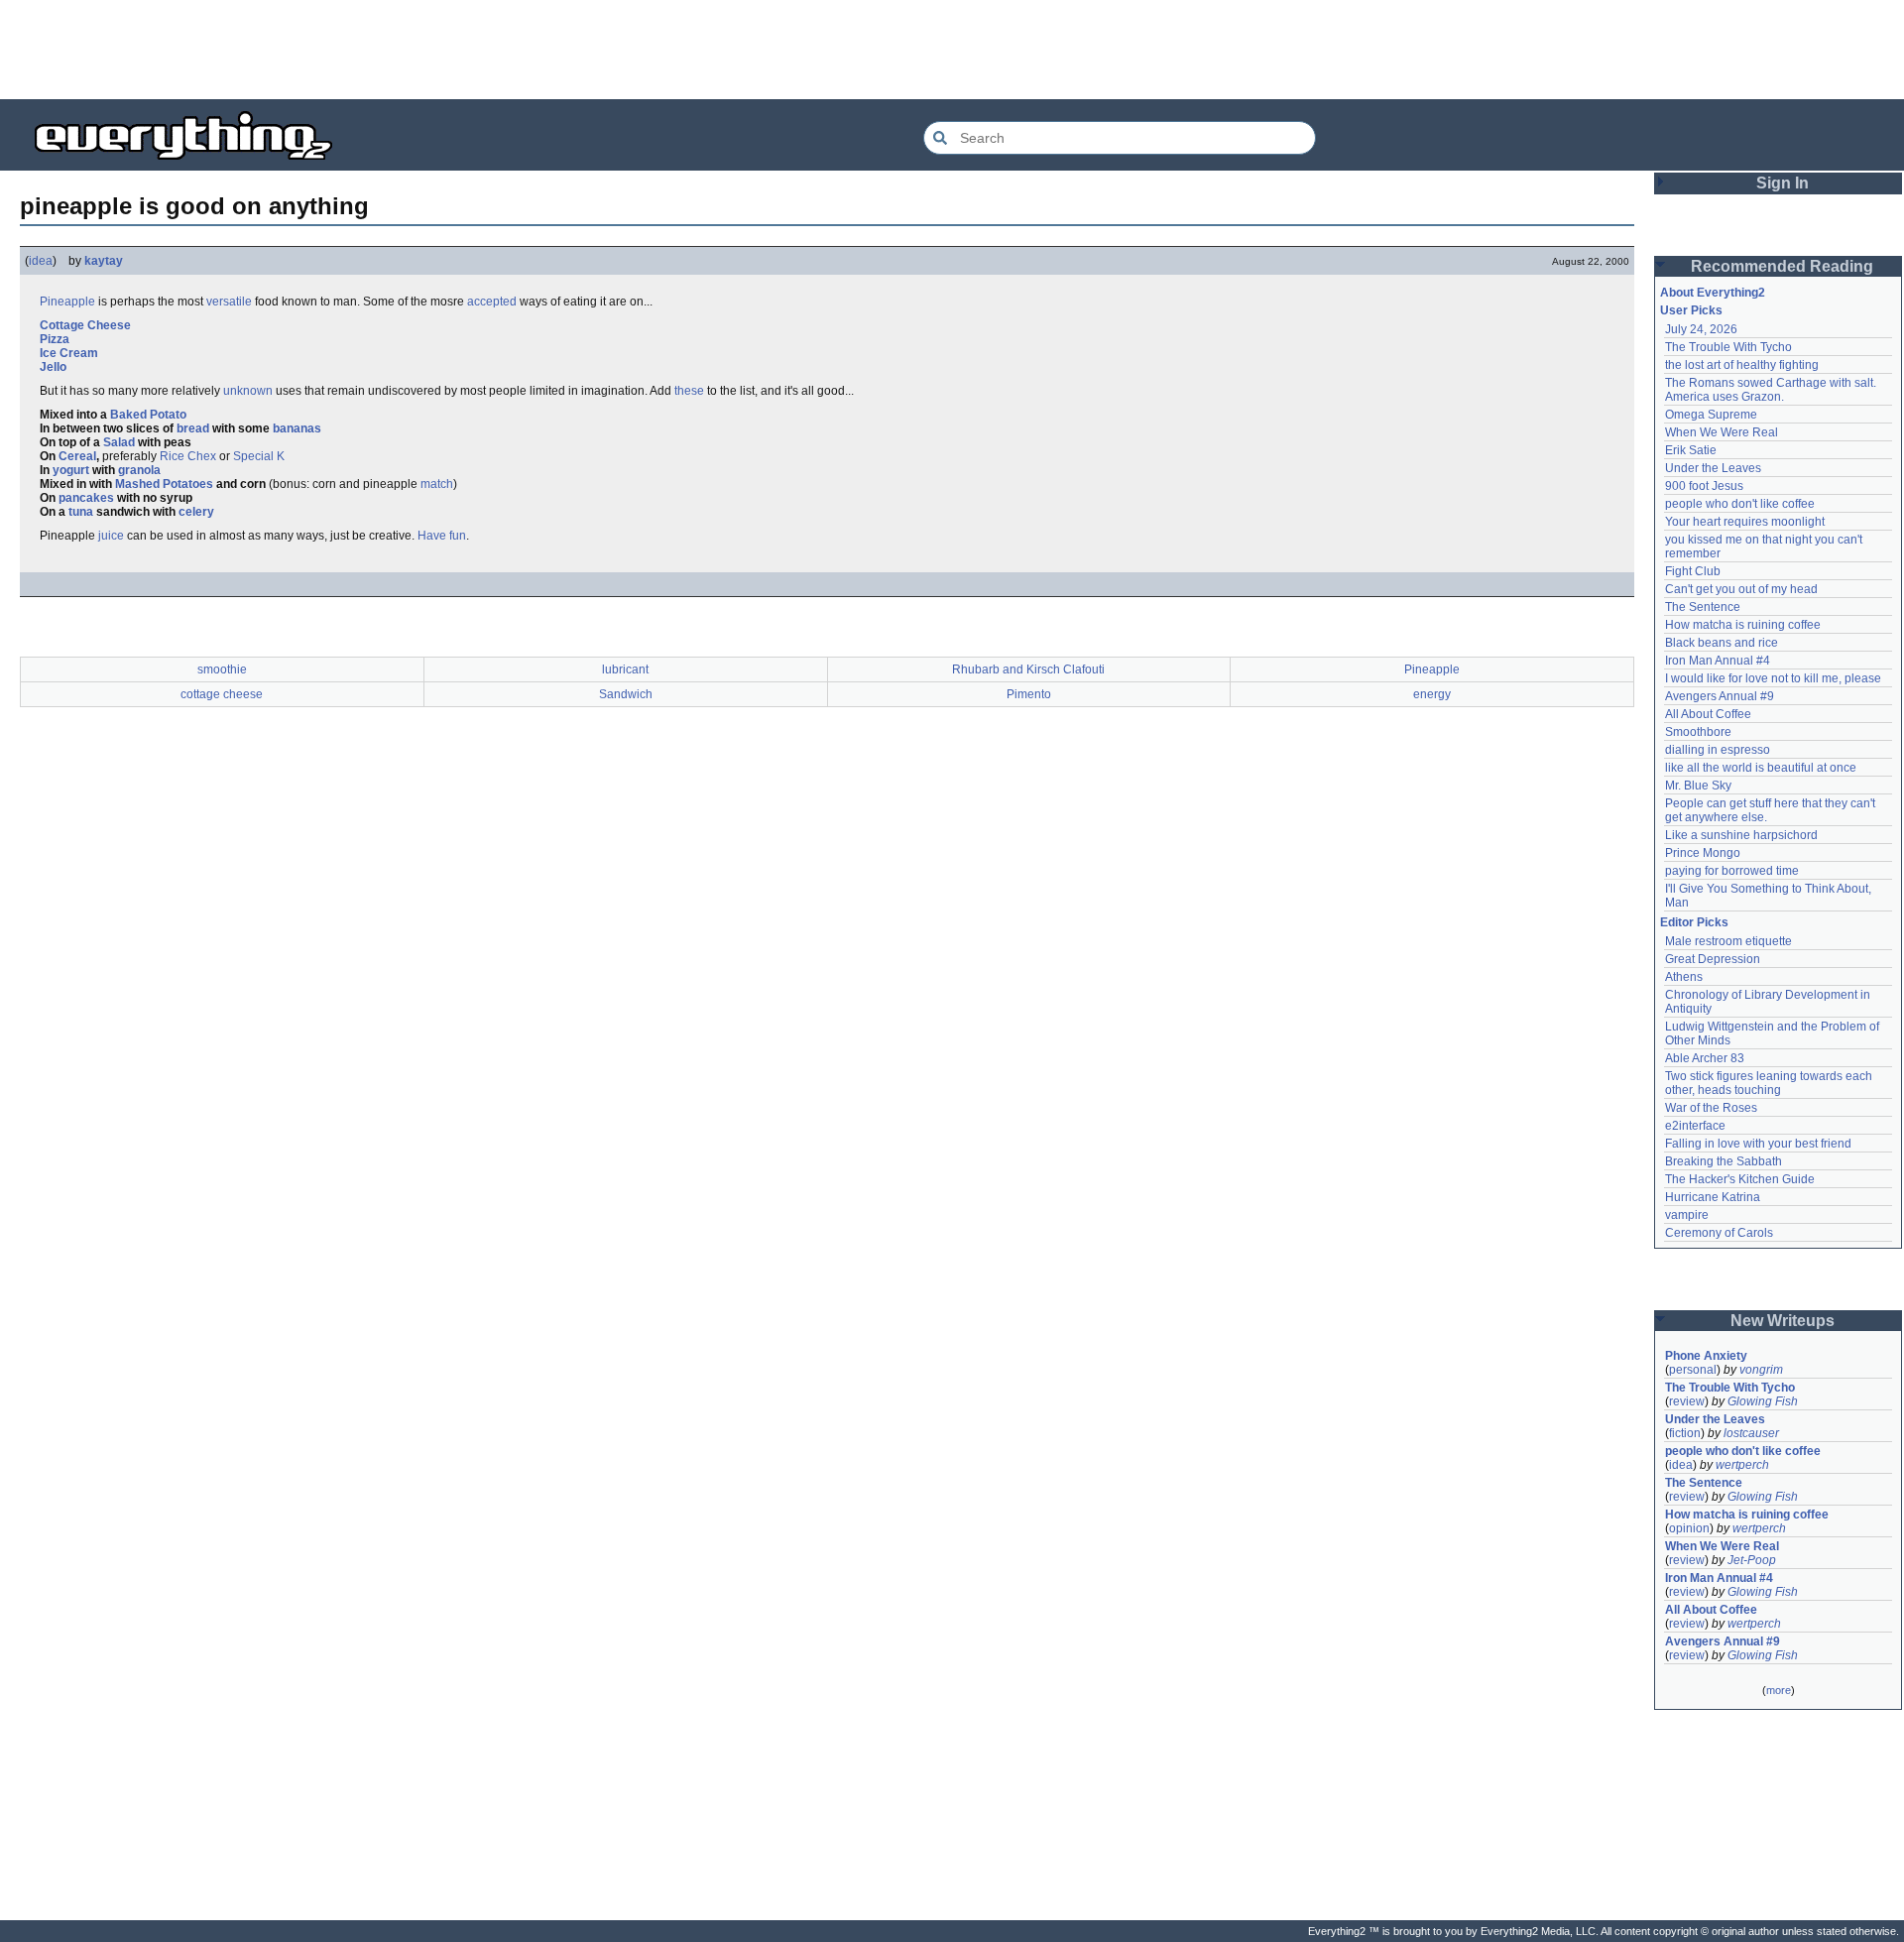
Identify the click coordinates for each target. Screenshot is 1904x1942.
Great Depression (1713, 959)
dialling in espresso (1718, 750)
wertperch (1742, 1465)
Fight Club (1693, 571)
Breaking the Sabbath (1724, 1161)
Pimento (1029, 694)
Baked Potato (148, 415)
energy (1432, 694)
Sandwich (626, 694)
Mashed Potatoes (164, 484)
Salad (119, 442)
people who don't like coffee (1740, 504)
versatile (229, 302)
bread (193, 428)
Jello (53, 367)
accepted (492, 302)
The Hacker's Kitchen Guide (1740, 1179)
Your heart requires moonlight (1745, 522)
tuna (81, 512)
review (1687, 1401)
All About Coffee (1708, 714)
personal (1693, 1370)
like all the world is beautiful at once (1761, 768)
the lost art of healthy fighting (1742, 365)
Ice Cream (69, 353)
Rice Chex (188, 456)
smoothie (222, 669)
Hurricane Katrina (1713, 1197)
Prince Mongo (1703, 853)
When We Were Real (1722, 432)
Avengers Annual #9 (1720, 696)
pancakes (86, 498)
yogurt (71, 470)
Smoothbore (1698, 732)
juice (111, 536)
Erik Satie (1691, 450)
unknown (248, 391)
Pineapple (67, 302)
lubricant (625, 669)
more (1779, 1690)
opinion (1689, 1528)
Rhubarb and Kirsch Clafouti (1028, 669)
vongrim (1761, 1370)
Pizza (55, 339)
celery (196, 512)
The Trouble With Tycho (1728, 347)
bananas (297, 428)
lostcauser (1751, 1433)
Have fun (442, 536)
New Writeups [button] (1783, 1321)
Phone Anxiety (1706, 1356)
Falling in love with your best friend (1758, 1144)
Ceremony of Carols (1719, 1233)
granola (139, 470)
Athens (1684, 977)
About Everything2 (1713, 293)
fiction (1685, 1433)
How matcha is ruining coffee (1743, 625)
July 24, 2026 (1701, 329)
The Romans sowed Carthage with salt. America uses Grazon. (1772, 390)
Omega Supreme (1711, 415)
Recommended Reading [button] (1782, 266)
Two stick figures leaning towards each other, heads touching (1770, 1083)
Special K (259, 456)
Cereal (77, 456)
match (437, 484)
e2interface (1695, 1126)
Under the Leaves (1713, 468)
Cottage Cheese (85, 325)
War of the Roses (1711, 1108)
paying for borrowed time (1732, 871)
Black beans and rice (1722, 643)
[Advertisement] (952, 50)
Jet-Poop (1752, 1560)
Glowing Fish (1763, 1401)
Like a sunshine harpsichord (1741, 835)
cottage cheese (222, 694)
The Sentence (1703, 607)
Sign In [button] (1783, 183)
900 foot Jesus (1704, 486)
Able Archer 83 (1705, 1058)
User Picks (1691, 310)
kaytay (104, 261)
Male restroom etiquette (1728, 941)
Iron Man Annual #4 (1718, 661)
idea (41, 261)
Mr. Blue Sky (1698, 786)
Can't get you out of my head (1741, 589)
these (689, 391)
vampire (1687, 1215)
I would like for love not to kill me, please (1773, 678)
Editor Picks (1694, 922)
